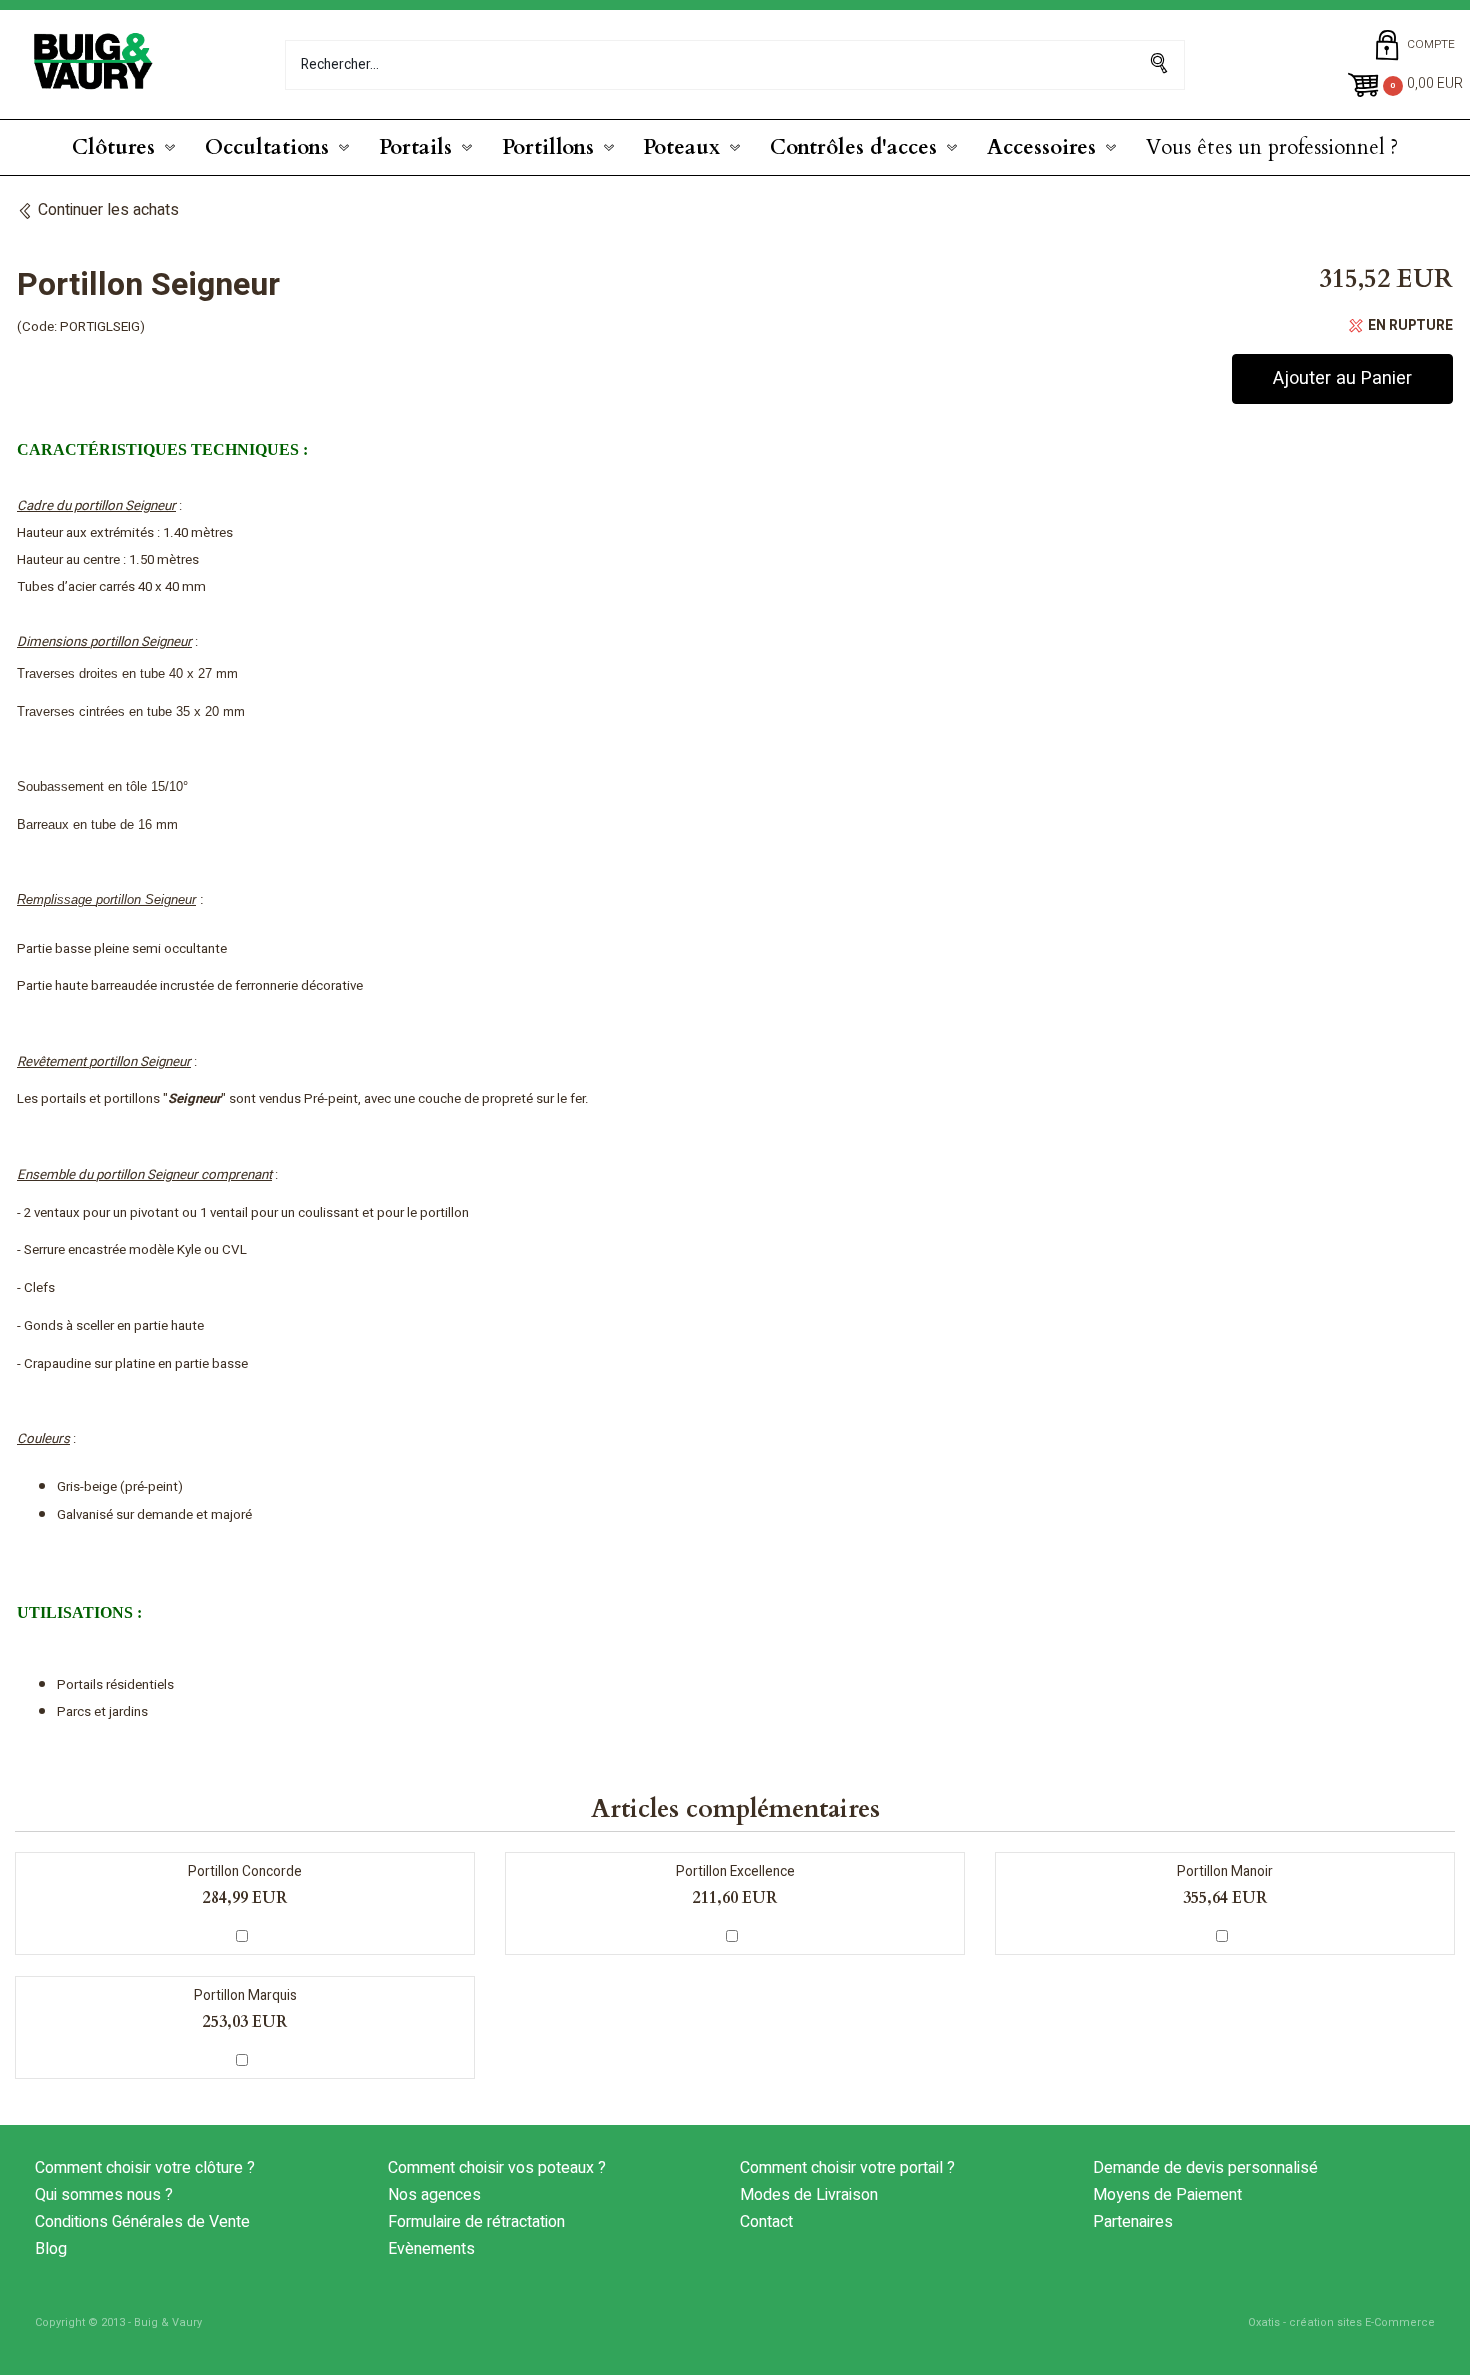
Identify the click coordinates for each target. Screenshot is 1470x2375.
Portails (415, 147)
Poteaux (681, 147)
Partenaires (1133, 2222)
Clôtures (113, 147)
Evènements (431, 2249)
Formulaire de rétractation (476, 2222)
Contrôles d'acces (853, 147)
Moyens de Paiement (1167, 2195)
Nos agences (434, 2195)
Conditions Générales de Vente (142, 2222)
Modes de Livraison (809, 2195)
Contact (766, 2222)
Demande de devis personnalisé (1205, 2168)
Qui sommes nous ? (104, 2195)
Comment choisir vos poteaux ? (497, 2168)
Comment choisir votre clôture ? (145, 2168)
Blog (51, 2249)
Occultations (267, 147)
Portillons (548, 147)
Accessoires (1041, 147)
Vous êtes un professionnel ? (1272, 147)
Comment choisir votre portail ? (847, 2168)
